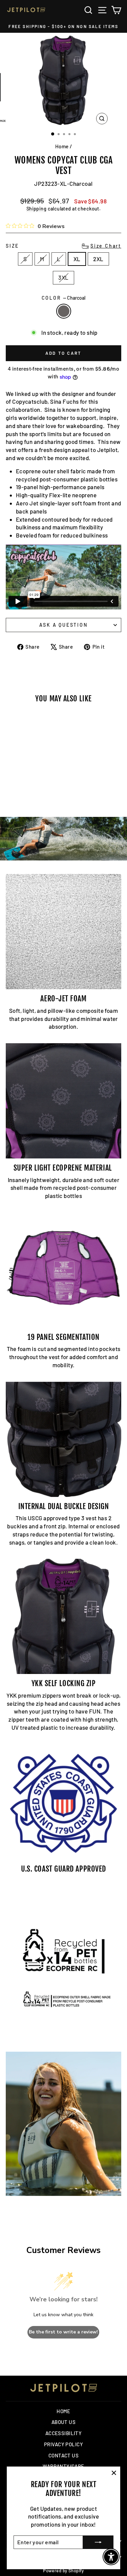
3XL (63, 277)
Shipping (36, 209)
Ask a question (63, 625)
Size (63, 246)
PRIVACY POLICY (63, 2444)
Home (62, 146)
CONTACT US (63, 2455)
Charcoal (64, 311)
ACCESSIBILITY (64, 2433)
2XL (98, 259)
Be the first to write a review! (63, 2332)
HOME (63, 2411)
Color (64, 298)
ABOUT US (63, 2422)
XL (77, 259)
